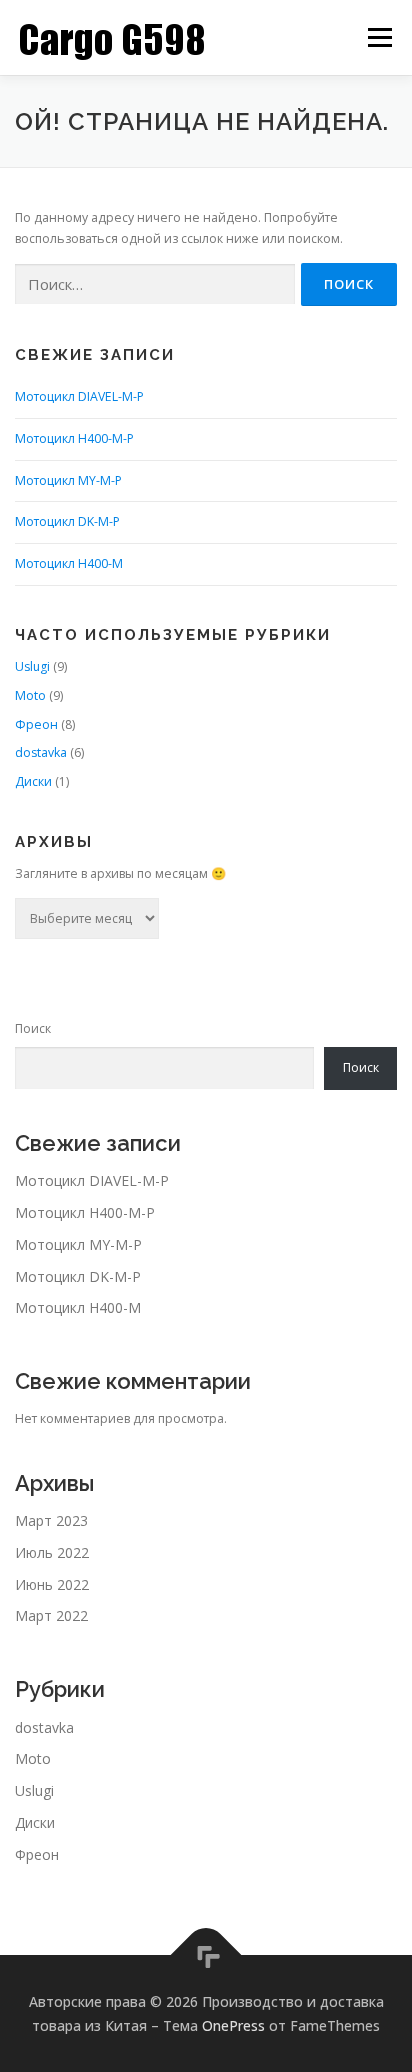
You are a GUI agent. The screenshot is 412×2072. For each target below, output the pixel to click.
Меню (379, 37)
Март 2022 (51, 1615)
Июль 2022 (52, 1552)
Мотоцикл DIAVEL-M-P (79, 396)
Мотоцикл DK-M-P (67, 521)
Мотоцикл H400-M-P (74, 438)
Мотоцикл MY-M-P (68, 480)
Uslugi (32, 666)
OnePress (233, 2025)
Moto (30, 695)
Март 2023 (51, 1520)
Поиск (33, 1028)
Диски (33, 781)
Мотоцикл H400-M (69, 563)
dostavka (41, 752)
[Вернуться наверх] (206, 1954)
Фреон (36, 724)
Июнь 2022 (52, 1584)
